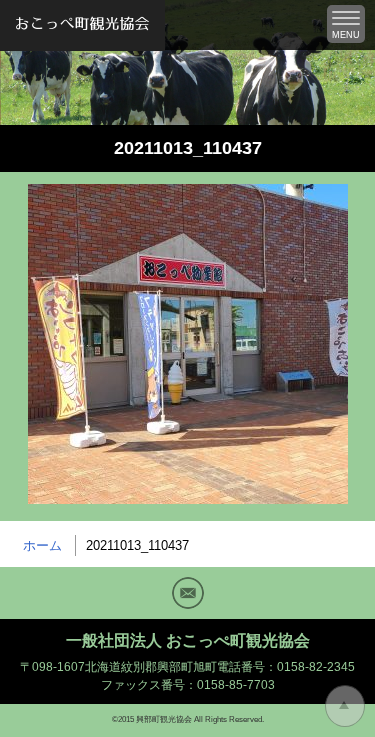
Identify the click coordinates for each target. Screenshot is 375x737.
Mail (188, 593)
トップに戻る (345, 706)
